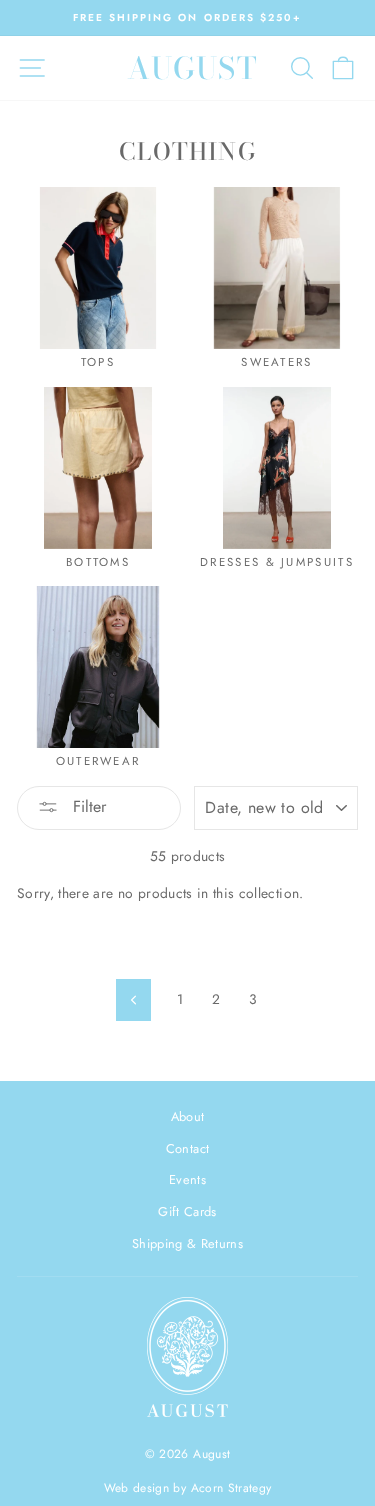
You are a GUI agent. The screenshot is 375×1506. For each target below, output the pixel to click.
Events (187, 1179)
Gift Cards (187, 1211)
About (188, 1116)
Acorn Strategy (231, 1488)
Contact (187, 1148)
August (192, 68)
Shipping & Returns (187, 1243)
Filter (87, 806)
